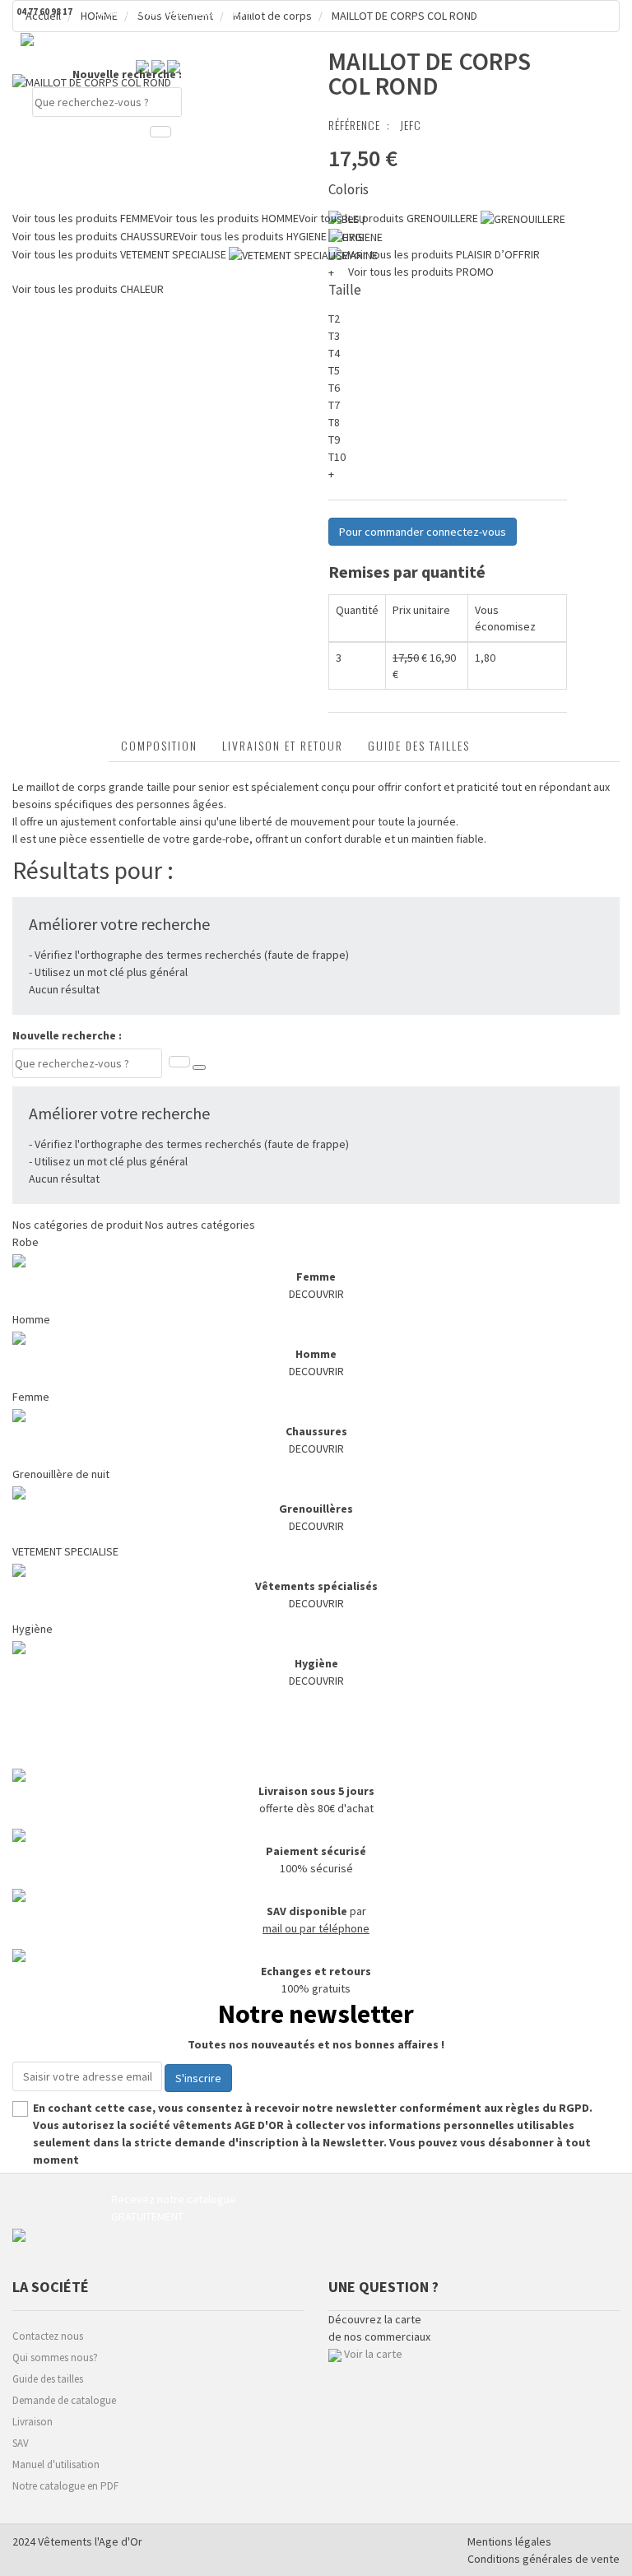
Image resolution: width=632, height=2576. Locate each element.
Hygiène (33, 1629)
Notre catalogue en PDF (65, 2486)
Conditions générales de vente (544, 2559)
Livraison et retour (283, 745)
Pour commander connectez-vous (423, 532)
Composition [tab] (159, 745)
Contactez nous (48, 2336)
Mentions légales (509, 2541)
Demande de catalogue (64, 2400)
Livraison (33, 2422)
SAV (21, 2443)
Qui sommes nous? (55, 2357)
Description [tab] (60, 745)
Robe (26, 1242)
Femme (31, 1397)
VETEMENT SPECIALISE (65, 1551)
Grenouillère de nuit (61, 1474)
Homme (31, 1319)
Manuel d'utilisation (56, 2464)
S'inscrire (198, 2078)
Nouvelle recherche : (127, 74)
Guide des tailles (419, 745)
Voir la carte (373, 2354)
